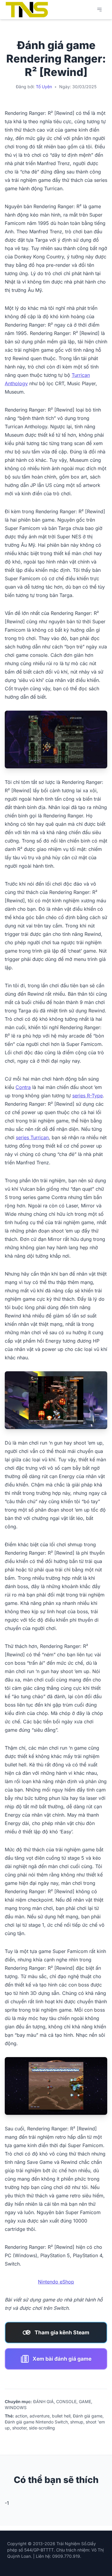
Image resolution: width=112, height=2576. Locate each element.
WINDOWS (16, 2407)
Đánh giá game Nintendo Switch (36, 2422)
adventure (40, 2416)
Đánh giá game (88, 2416)
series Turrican (32, 1137)
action (21, 2416)
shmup (77, 2422)
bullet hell (61, 2416)
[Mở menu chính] (99, 10)
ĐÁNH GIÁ (43, 2401)
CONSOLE (66, 2401)
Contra (23, 1087)
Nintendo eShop (56, 2282)
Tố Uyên (44, 87)
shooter (19, 2428)
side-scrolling (42, 2428)
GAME (85, 2401)
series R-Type (88, 1096)
